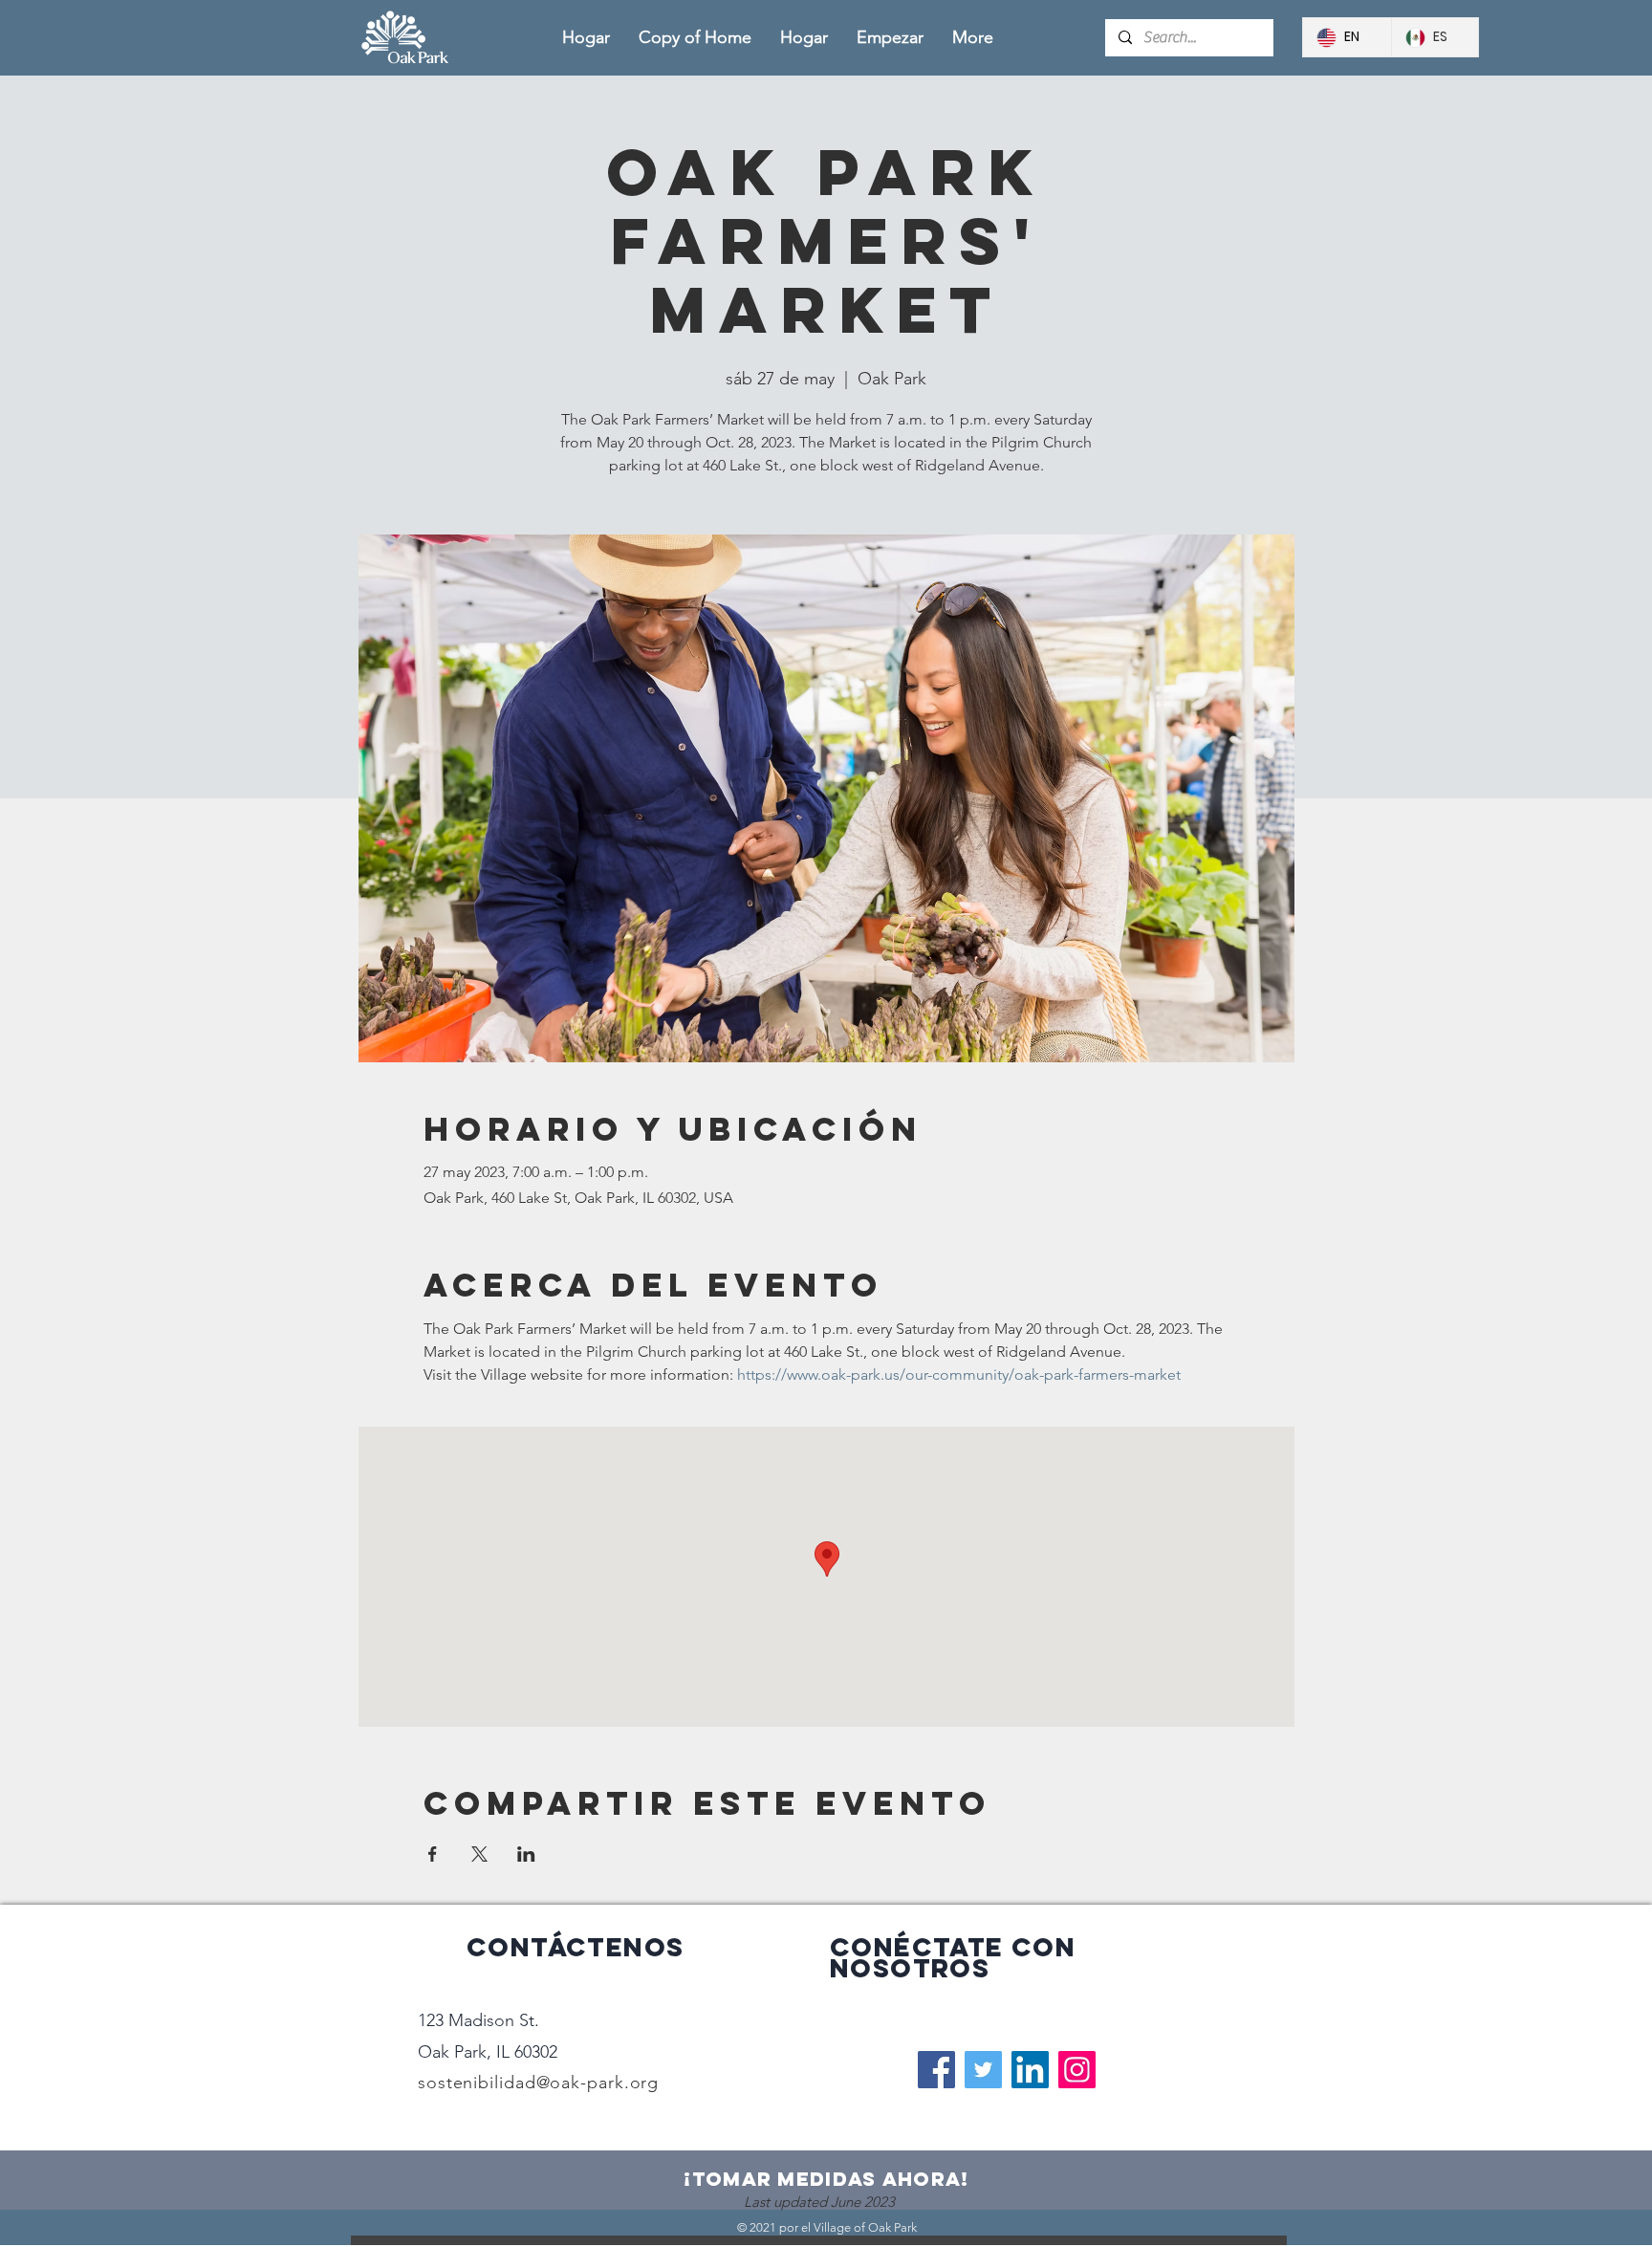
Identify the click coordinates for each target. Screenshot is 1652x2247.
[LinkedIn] (1030, 2070)
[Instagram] (1077, 2070)
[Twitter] (983, 2070)
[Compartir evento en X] (479, 1854)
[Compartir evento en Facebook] (433, 1854)
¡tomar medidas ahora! (826, 2179)
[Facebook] (936, 2070)
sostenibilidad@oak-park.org (538, 2083)
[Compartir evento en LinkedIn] (526, 1854)
